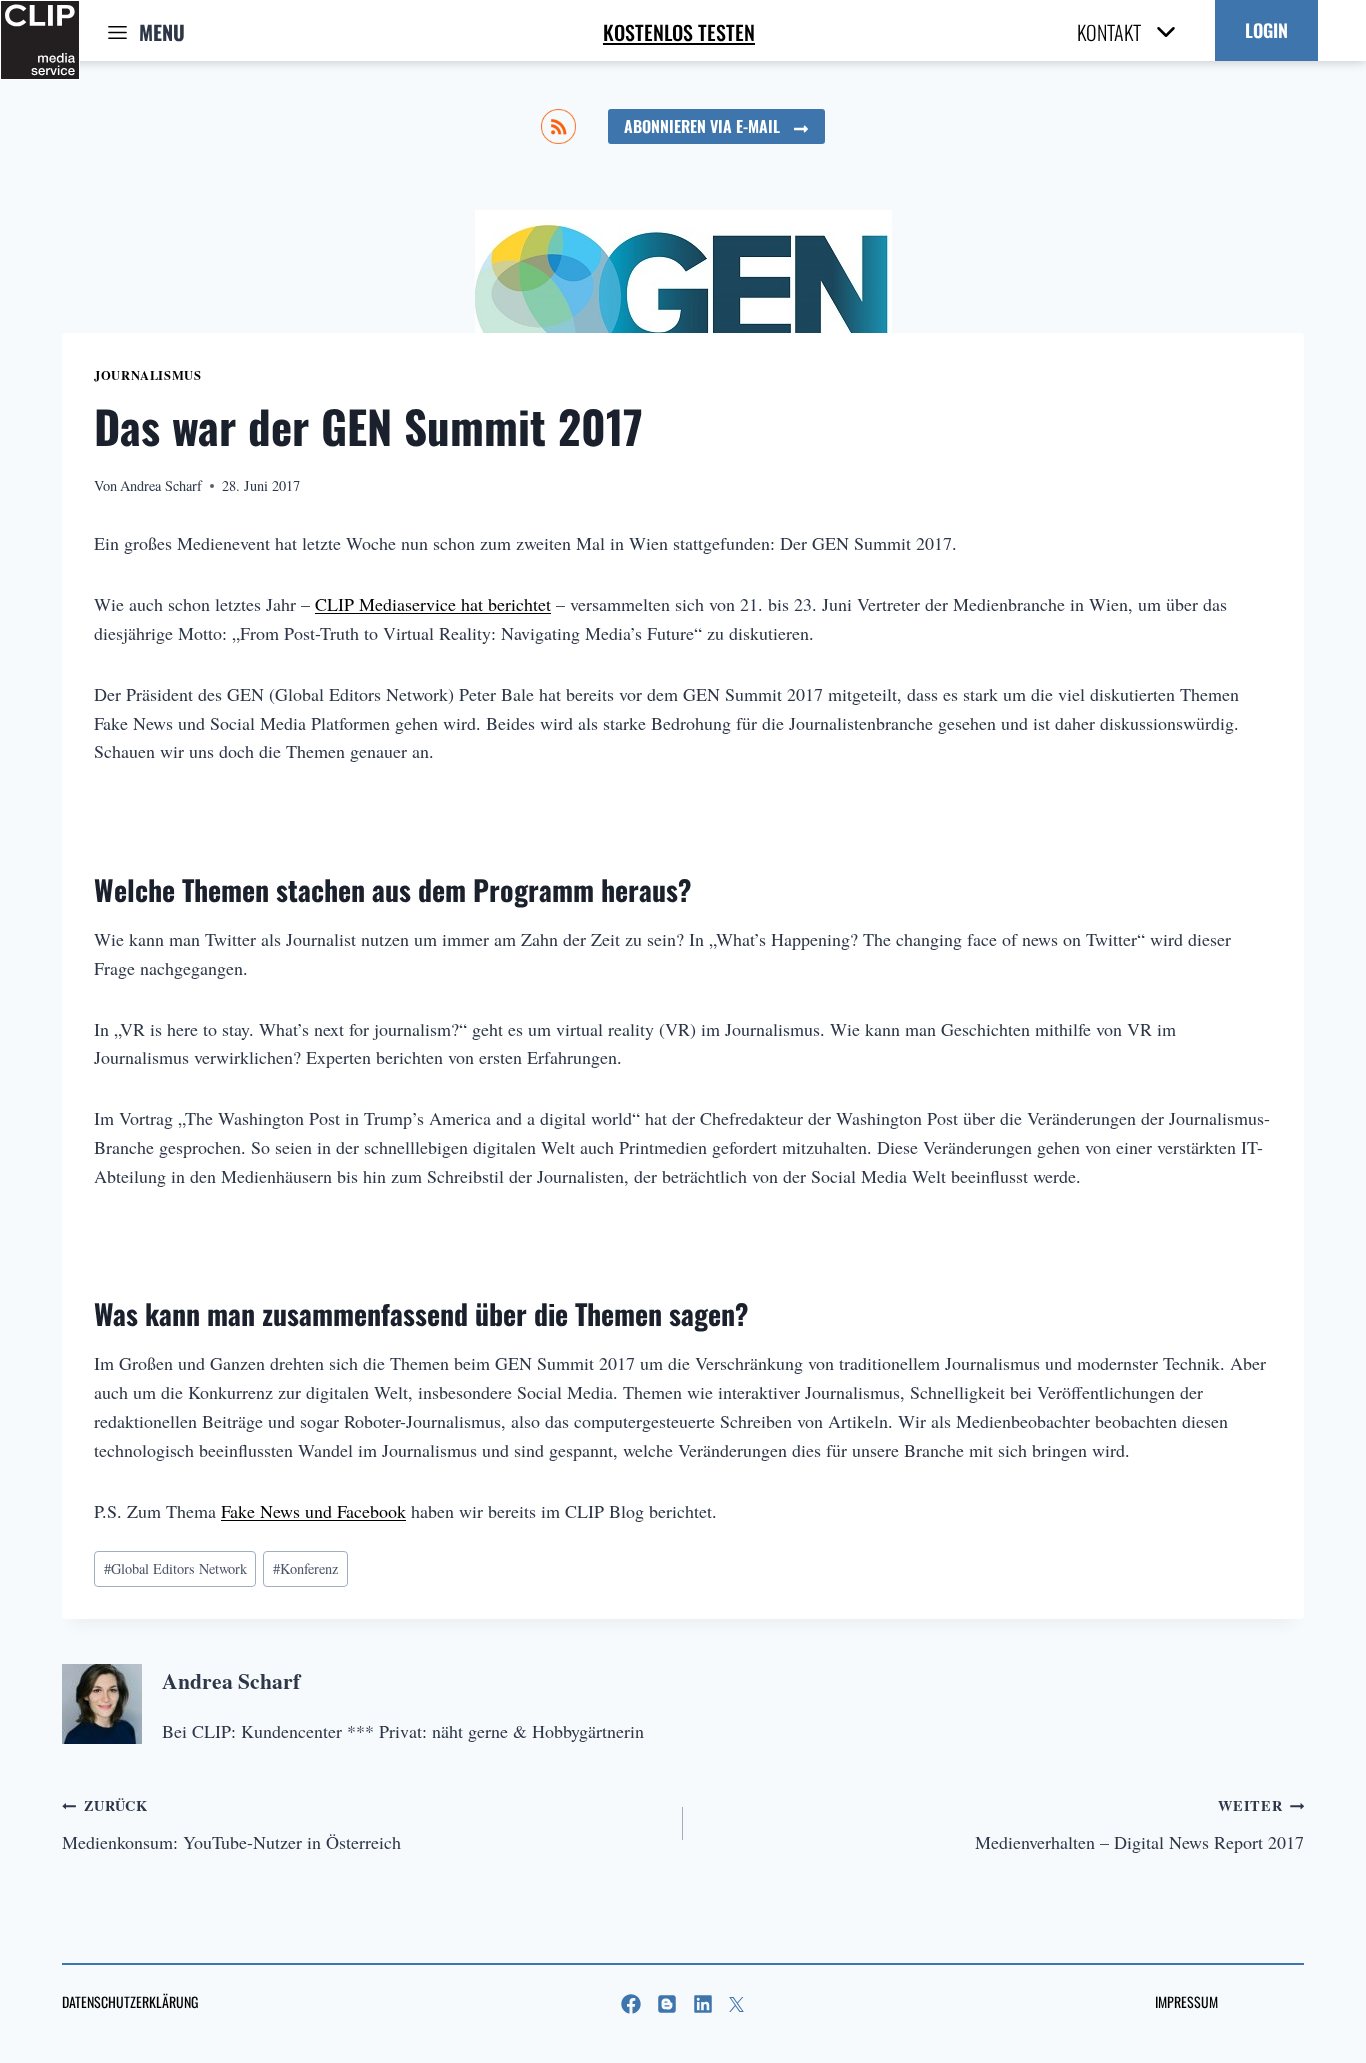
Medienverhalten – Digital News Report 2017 (1139, 1824)
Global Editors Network (175, 1568)
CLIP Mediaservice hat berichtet (433, 604)
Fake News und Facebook (313, 1511)
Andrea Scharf (161, 485)
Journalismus (148, 375)
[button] (1266, 30)
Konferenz (305, 1568)
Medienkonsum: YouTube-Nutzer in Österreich (231, 1824)
